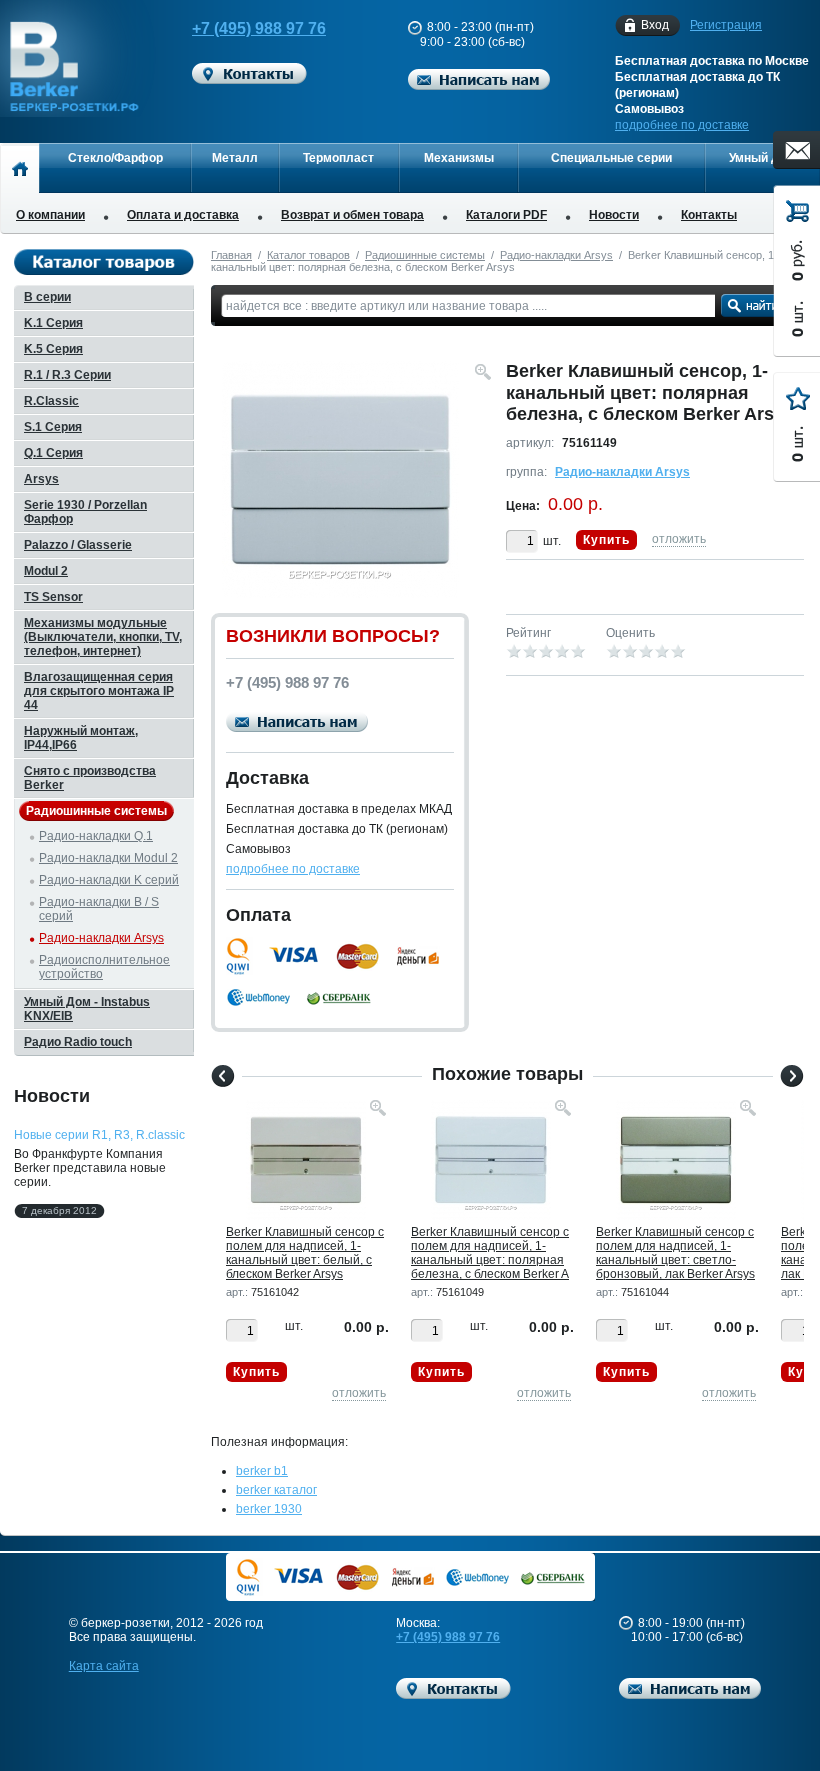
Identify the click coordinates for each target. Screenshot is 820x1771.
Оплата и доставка (183, 215)
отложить (679, 539)
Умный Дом (762, 158)
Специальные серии (611, 158)
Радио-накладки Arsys (556, 255)
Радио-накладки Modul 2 (108, 858)
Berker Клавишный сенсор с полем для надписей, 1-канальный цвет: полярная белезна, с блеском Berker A (490, 1253)
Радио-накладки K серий (109, 880)
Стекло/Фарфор (115, 158)
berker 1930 (269, 1509)
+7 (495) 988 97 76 (259, 28)
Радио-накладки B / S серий (99, 909)
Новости (614, 215)
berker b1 (262, 1471)
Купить (606, 540)
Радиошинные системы (425, 255)
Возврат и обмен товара (352, 215)
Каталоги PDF (506, 215)
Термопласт (338, 158)
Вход (655, 25)
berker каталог (276, 1490)
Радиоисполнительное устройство (104, 967)
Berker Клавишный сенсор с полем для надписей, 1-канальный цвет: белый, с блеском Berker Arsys (305, 1253)
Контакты (709, 215)
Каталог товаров (308, 255)
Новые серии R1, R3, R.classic (99, 1135)
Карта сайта (104, 1666)
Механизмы (459, 158)
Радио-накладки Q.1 (96, 836)
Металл (235, 158)
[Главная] (19, 168)
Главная (231, 255)
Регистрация (726, 25)
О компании (50, 215)
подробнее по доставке (682, 125)
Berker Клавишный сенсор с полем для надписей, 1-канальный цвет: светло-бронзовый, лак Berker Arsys (675, 1253)
